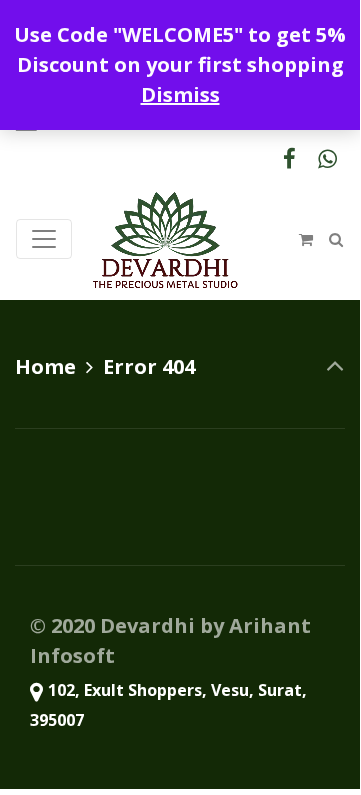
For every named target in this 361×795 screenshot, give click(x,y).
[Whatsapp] (327, 159)
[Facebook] (289, 159)
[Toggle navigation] (44, 239)
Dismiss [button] (180, 94)
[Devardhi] (165, 239)
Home (45, 366)
